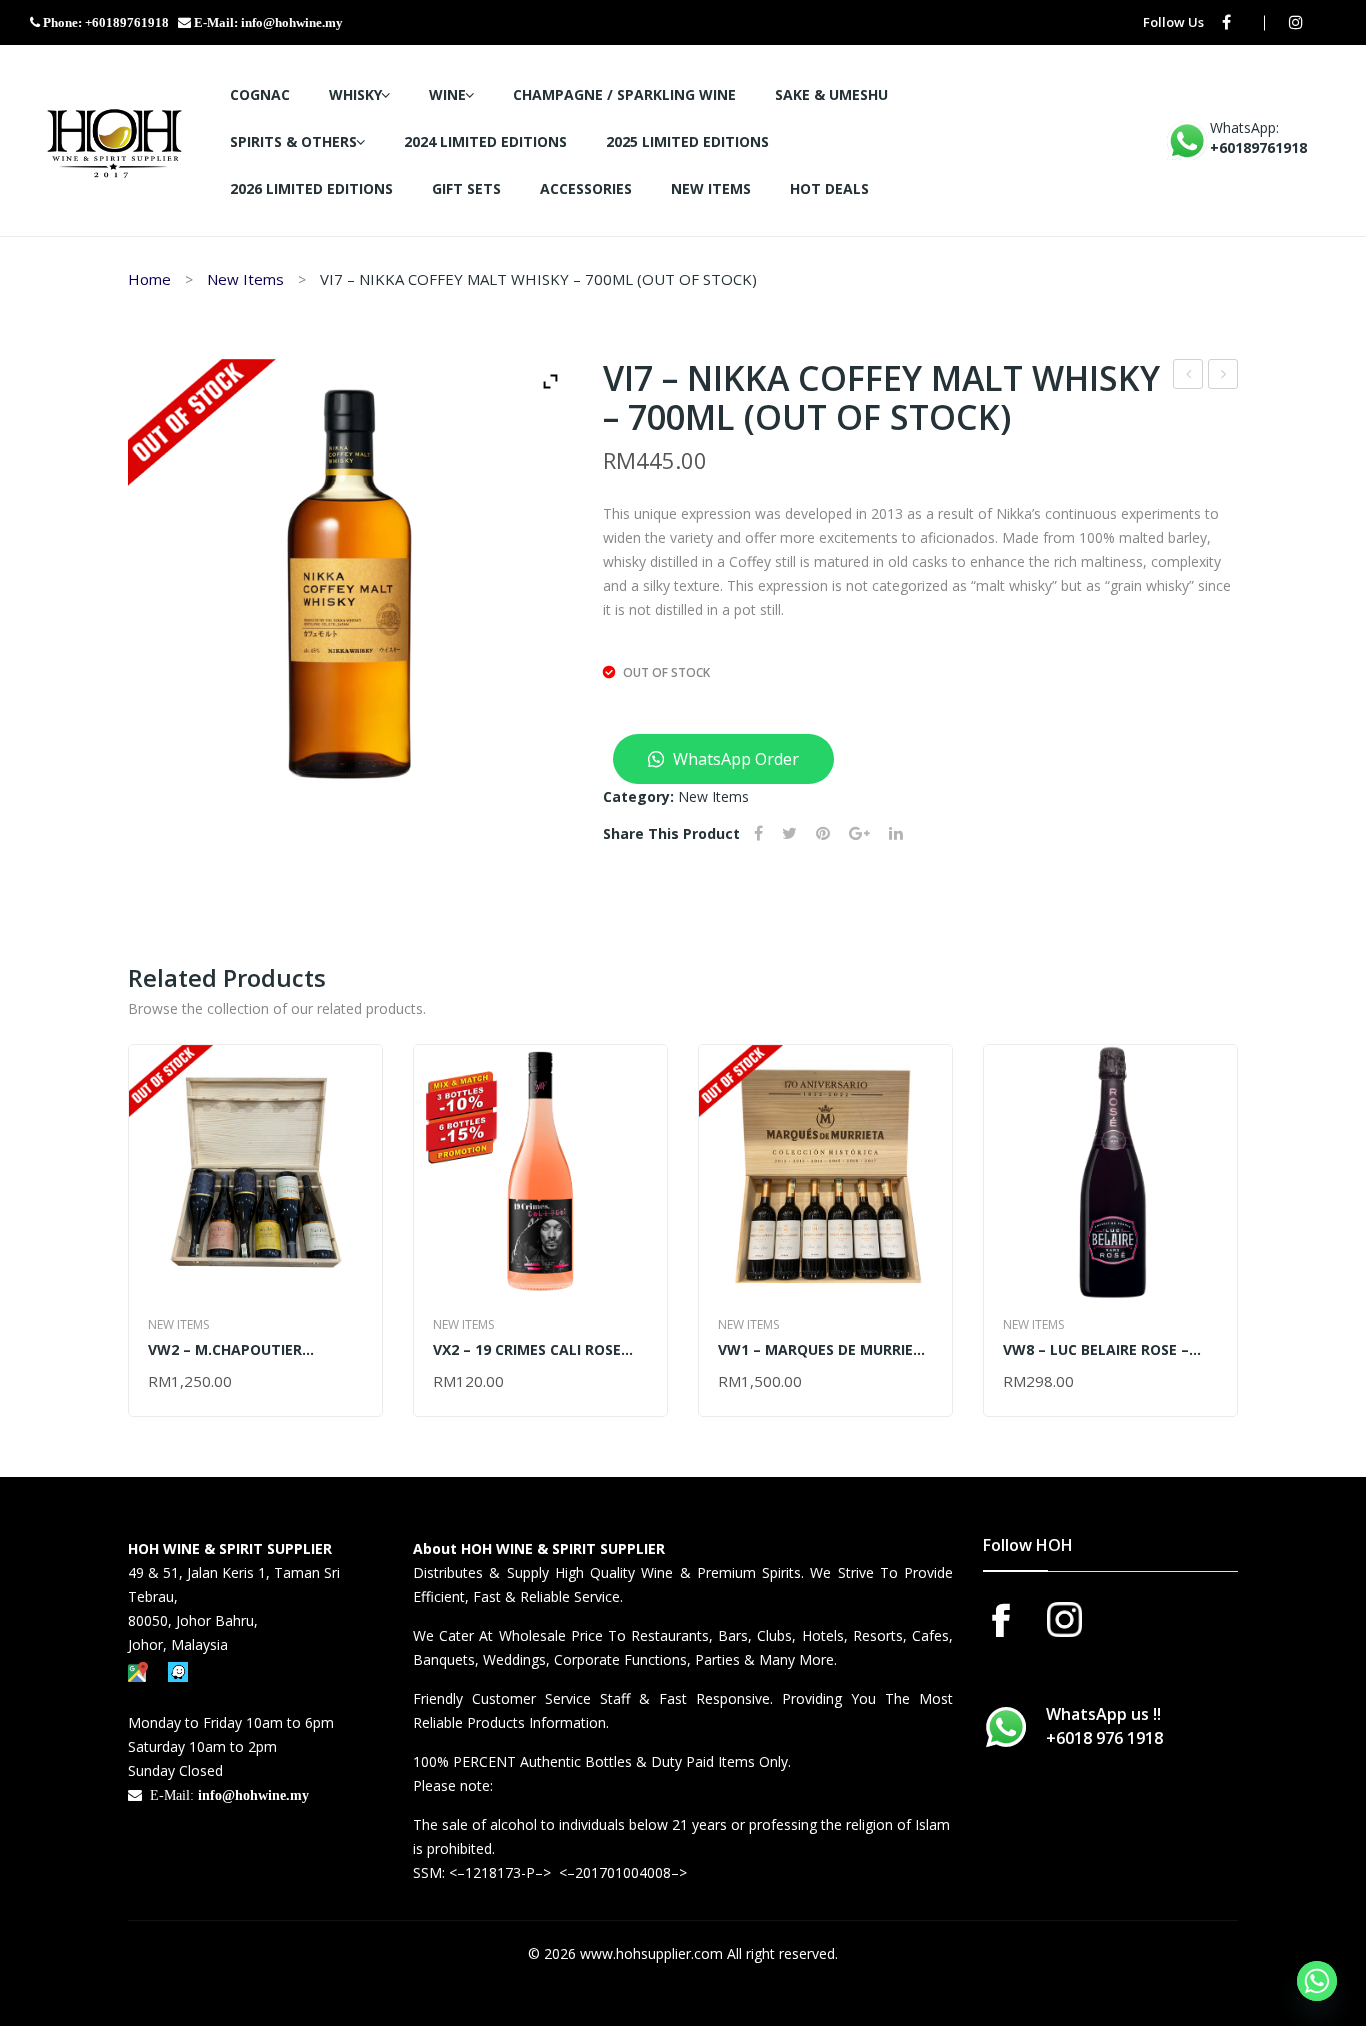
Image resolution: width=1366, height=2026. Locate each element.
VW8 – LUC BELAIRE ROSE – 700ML (1096, 1349)
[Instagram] (1296, 22)
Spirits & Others (293, 141)
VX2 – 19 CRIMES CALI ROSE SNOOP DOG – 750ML (527, 1349)
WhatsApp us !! (1104, 1726)
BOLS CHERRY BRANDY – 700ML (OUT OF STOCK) (1223, 376)
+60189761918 (1258, 147)
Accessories (586, 188)
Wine (447, 94)
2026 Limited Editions (311, 188)
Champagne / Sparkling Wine (624, 94)
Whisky (355, 94)
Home (149, 279)
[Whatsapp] (1317, 1981)
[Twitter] (789, 833)
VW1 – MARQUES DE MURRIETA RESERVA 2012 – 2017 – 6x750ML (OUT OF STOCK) (825, 1349)
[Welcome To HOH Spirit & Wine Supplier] (115, 138)
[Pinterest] (823, 833)
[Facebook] (1226, 22)
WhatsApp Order (734, 759)
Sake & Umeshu (831, 94)
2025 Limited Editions (687, 141)
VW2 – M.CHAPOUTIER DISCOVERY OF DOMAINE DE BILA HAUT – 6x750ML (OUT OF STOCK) (255, 1349)
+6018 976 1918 (1104, 1738)
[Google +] (859, 833)
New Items (711, 188)
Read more (189, 1382)
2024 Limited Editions (485, 141)
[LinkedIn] (896, 833)
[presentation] (129, 1230)
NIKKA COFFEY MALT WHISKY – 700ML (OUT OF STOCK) (1188, 376)
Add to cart (481, 1382)
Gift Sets (466, 188)
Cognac (260, 94)
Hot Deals (829, 188)
